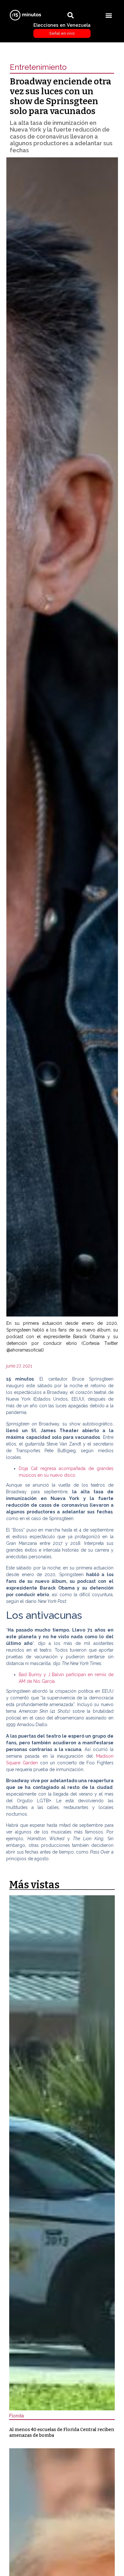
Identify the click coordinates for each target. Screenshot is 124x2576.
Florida (17, 2416)
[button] (109, 15)
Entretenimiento (38, 67)
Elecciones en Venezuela (62, 29)
